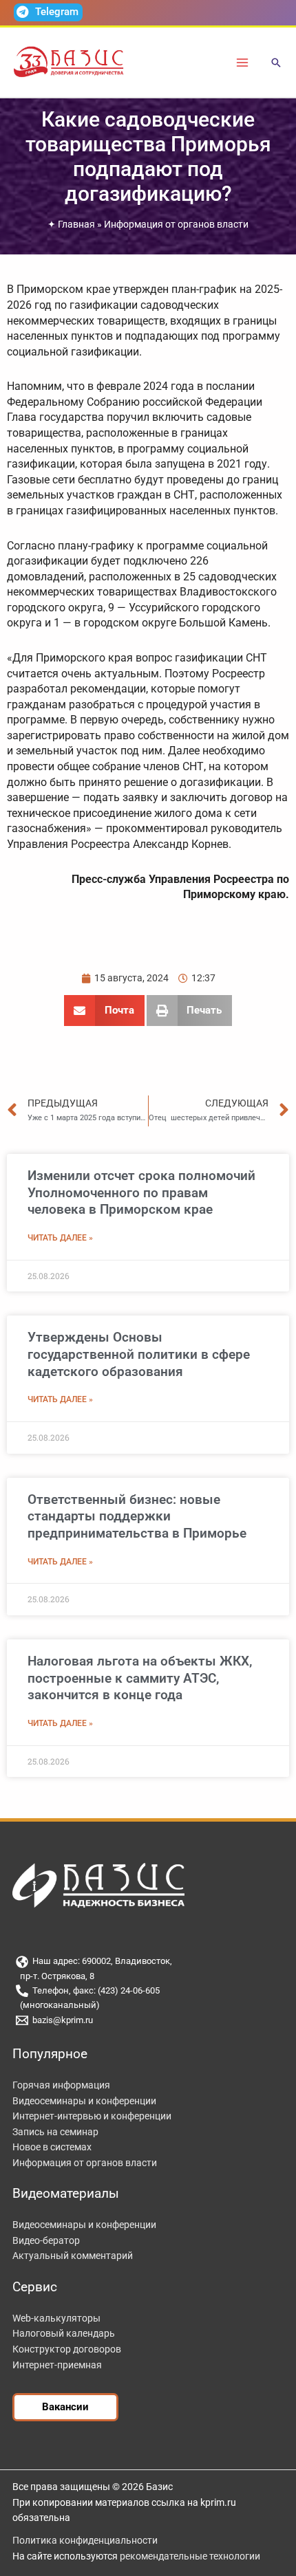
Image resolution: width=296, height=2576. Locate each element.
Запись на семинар (55, 2132)
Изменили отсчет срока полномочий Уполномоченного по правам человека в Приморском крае (141, 1192)
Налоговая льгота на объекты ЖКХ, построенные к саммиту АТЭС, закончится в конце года (140, 1678)
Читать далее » (60, 1238)
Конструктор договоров (67, 2349)
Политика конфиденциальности (85, 2540)
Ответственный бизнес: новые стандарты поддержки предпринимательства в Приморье (137, 1516)
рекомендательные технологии (190, 2556)
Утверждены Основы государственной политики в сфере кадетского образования (139, 1354)
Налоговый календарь (64, 2333)
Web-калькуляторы (56, 2318)
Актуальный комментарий (73, 2256)
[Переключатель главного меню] (243, 62)
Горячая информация (61, 2085)
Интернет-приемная (57, 2365)
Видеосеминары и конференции (84, 2101)
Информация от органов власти (176, 224)
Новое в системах (52, 2147)
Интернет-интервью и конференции (92, 2116)
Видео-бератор (46, 2240)
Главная (76, 224)
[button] (276, 64)
